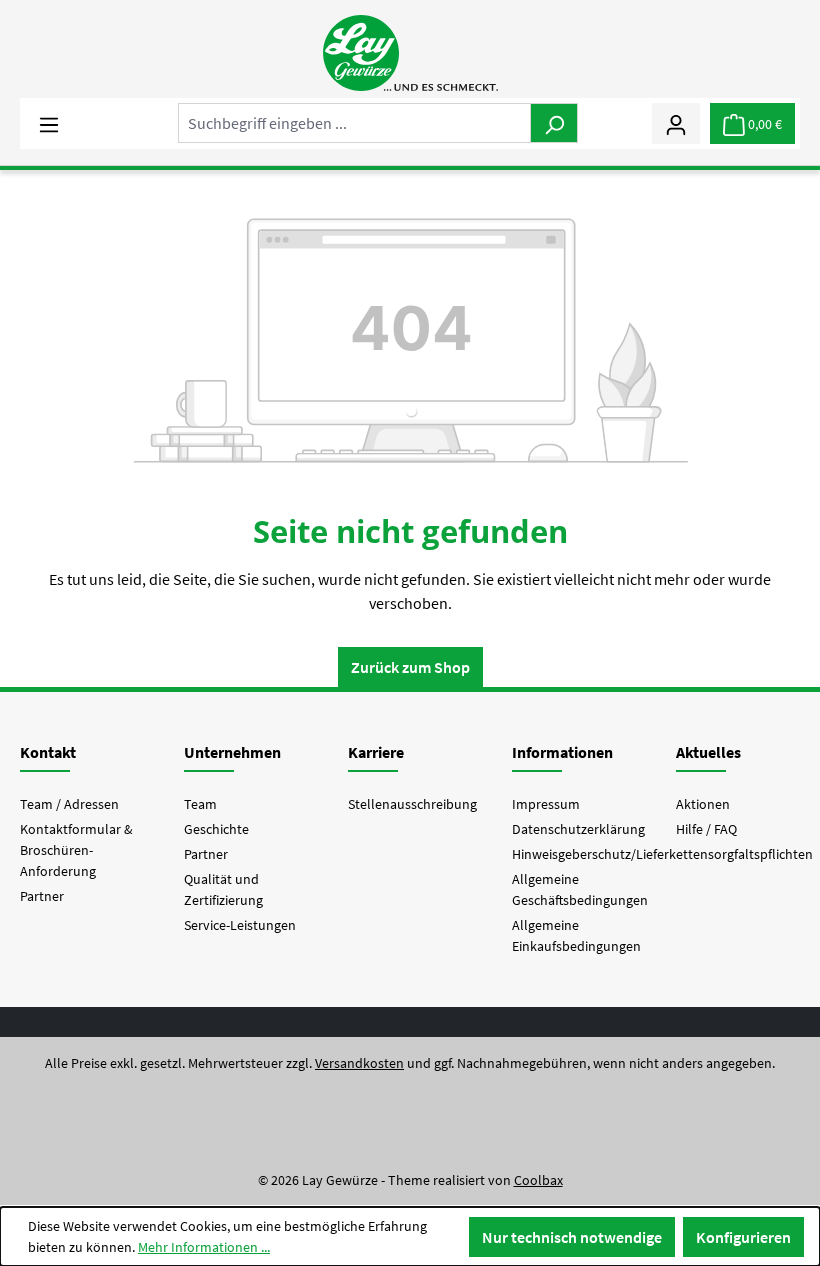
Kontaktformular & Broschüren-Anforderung (76, 850)
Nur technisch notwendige (572, 1237)
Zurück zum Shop (410, 667)
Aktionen (703, 804)
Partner (42, 896)
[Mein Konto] (676, 123)
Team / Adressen (69, 804)
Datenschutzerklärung (578, 829)
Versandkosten (359, 1063)
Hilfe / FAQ (706, 829)
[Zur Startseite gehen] (410, 53)
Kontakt (48, 752)
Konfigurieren (743, 1237)
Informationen (562, 752)
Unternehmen (232, 752)
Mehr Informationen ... (204, 1247)
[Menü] (49, 123)
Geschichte (216, 829)
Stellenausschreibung (412, 804)
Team (200, 804)
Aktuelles (708, 752)
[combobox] (354, 123)
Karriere (376, 752)
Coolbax (538, 1180)
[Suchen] (554, 123)
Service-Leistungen (240, 925)
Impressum (546, 804)
